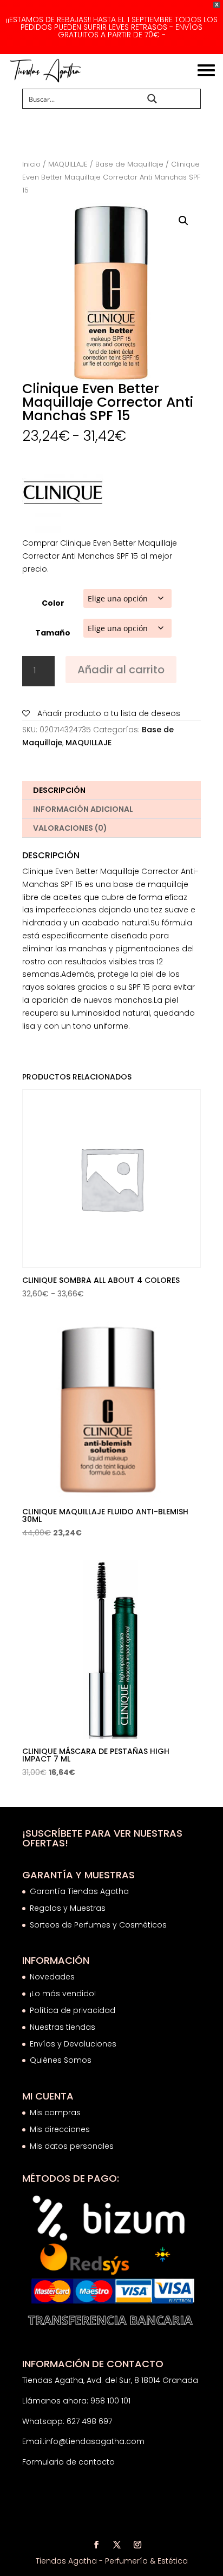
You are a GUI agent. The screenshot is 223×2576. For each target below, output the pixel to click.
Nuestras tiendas (64, 2027)
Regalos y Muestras (68, 1908)
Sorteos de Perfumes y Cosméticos (98, 1925)
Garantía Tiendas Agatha (79, 1891)
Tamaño (53, 633)
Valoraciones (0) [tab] (70, 828)
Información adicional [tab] (83, 809)
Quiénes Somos (61, 2060)
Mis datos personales (72, 2146)
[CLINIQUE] (63, 495)
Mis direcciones (60, 2129)
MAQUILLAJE (68, 164)
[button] (183, 221)
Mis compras (55, 2113)
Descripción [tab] (59, 790)
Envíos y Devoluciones (74, 2044)
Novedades (52, 1977)
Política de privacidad (73, 2010)
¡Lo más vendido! (63, 1994)
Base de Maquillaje (129, 164)
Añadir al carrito (121, 670)
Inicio (31, 164)
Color (53, 603)
